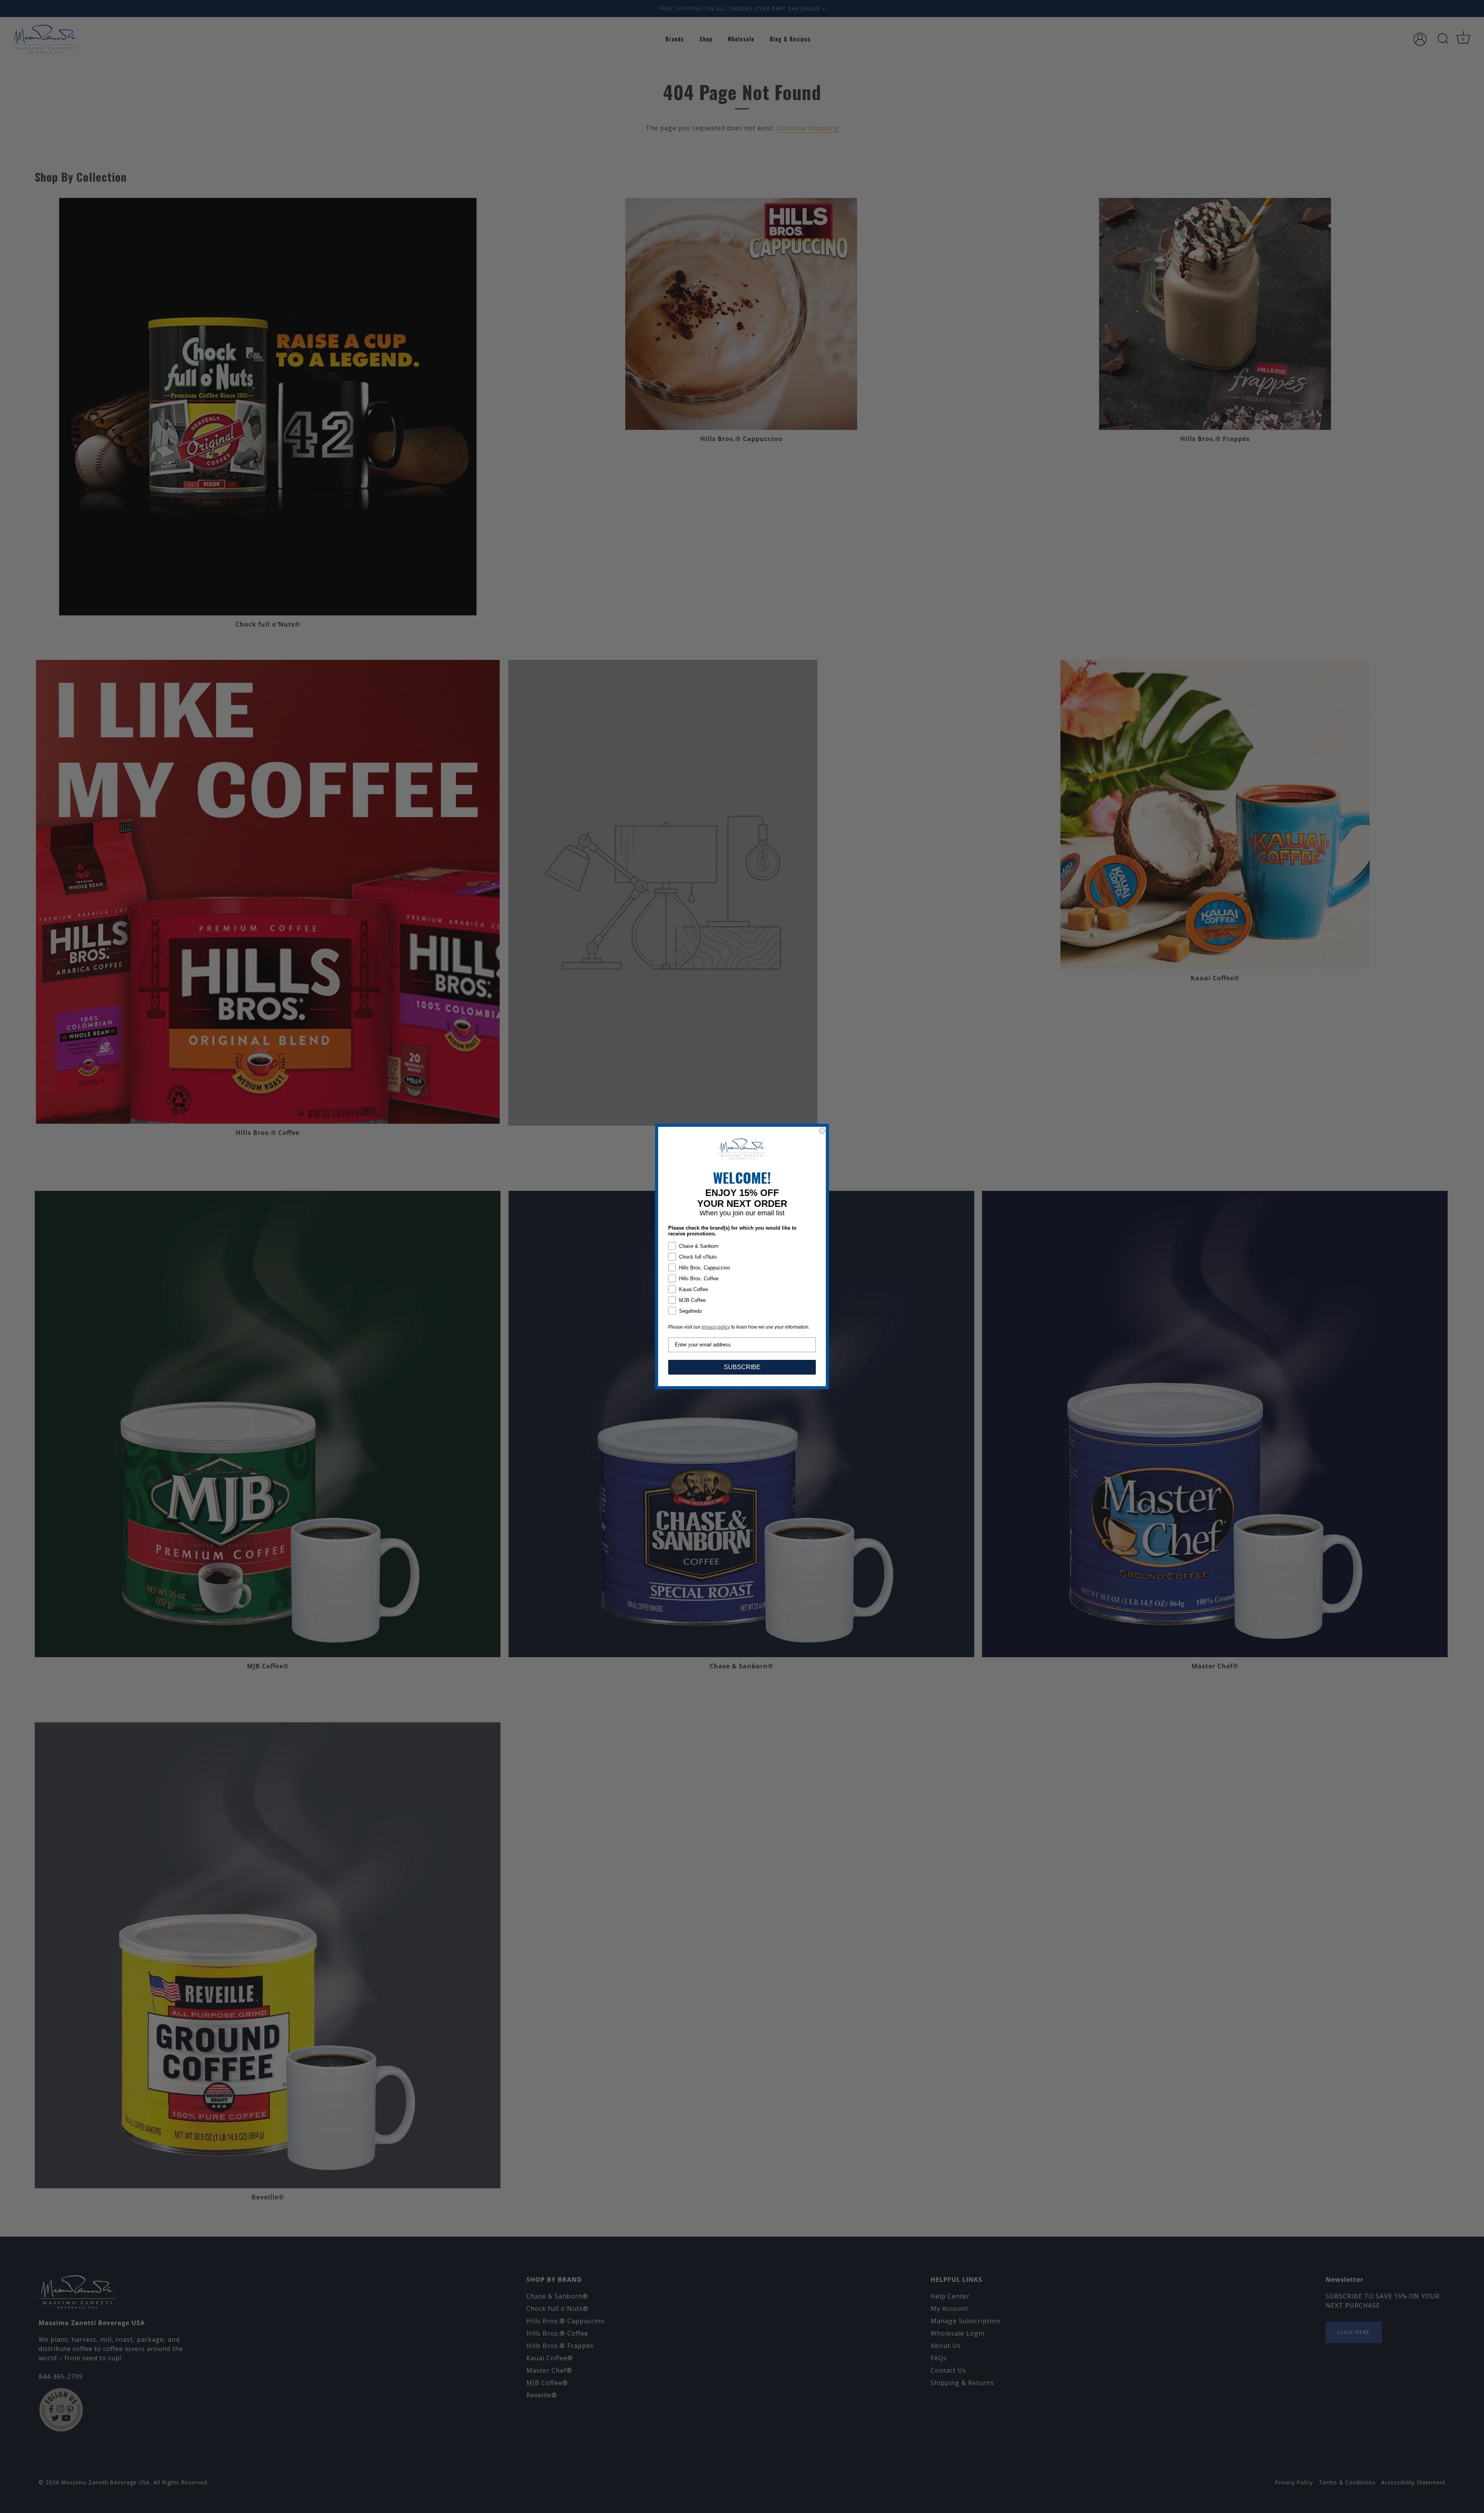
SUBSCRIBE (742, 1367)
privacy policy (716, 1327)
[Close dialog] (822, 1131)
